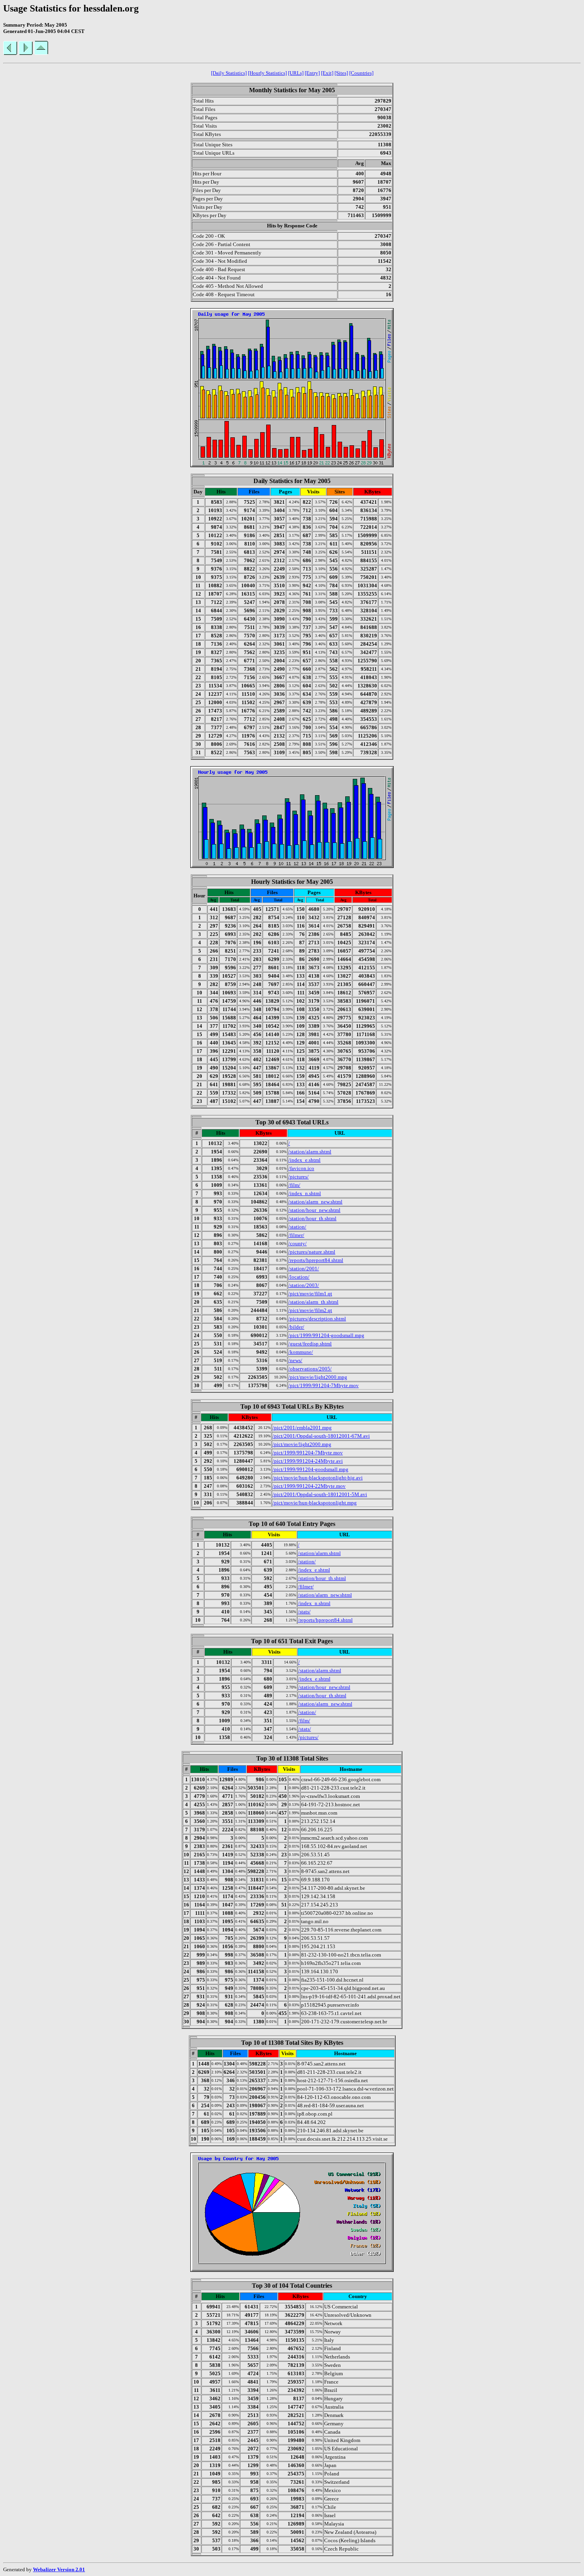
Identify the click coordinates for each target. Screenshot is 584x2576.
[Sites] (341, 73)
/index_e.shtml (305, 1160)
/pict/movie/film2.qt (310, 1310)
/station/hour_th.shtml (312, 1218)
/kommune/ (301, 1352)
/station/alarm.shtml (310, 1152)
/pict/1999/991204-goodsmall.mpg (326, 1335)
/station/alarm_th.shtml (313, 1302)
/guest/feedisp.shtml (310, 1344)
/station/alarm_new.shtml (315, 1202)
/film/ (294, 1185)
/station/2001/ (304, 1269)
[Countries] (361, 73)
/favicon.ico (301, 1168)
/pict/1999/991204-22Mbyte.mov (309, 1486)
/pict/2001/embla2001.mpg (302, 1428)
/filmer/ (296, 1235)
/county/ (298, 1243)
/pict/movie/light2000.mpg (318, 1377)
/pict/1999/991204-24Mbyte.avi (308, 1461)
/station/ (297, 1227)
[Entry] (312, 73)
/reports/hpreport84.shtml (316, 1260)
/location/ (299, 1277)
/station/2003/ (304, 1285)
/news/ (295, 1360)
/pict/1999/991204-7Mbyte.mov (324, 1385)
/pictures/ (299, 1177)
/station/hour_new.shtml (314, 1210)
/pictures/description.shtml (317, 1319)
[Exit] (327, 73)
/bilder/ (296, 1327)
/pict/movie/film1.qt (310, 1294)
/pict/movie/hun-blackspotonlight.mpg (315, 1503)
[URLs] (296, 73)
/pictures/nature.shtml (312, 1252)
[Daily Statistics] (229, 73)
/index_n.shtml (305, 1193)
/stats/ (304, 1612)
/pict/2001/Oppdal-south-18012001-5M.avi (320, 1494)
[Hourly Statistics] (267, 73)
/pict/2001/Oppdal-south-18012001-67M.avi (321, 1436)
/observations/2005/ (310, 1369)
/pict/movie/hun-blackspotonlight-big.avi (318, 1478)
